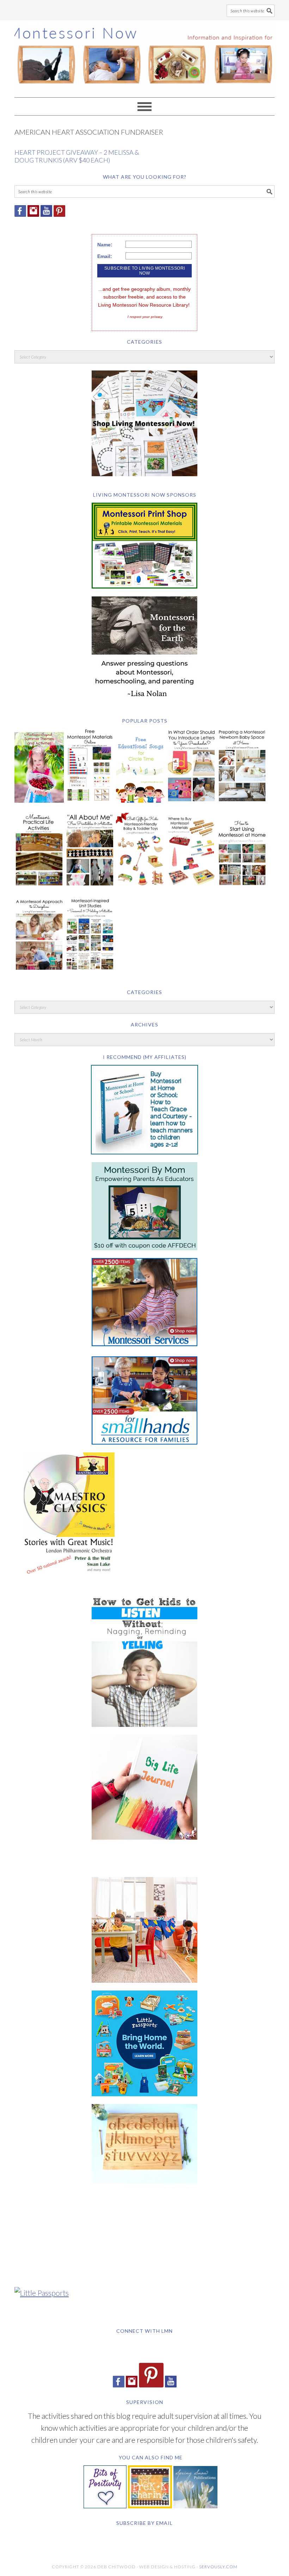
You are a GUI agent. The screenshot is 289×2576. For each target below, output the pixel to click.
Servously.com (218, 2567)
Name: (105, 245)
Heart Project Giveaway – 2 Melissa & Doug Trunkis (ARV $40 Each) (77, 156)
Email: (105, 256)
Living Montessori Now (144, 56)
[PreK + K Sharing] (150, 2505)
